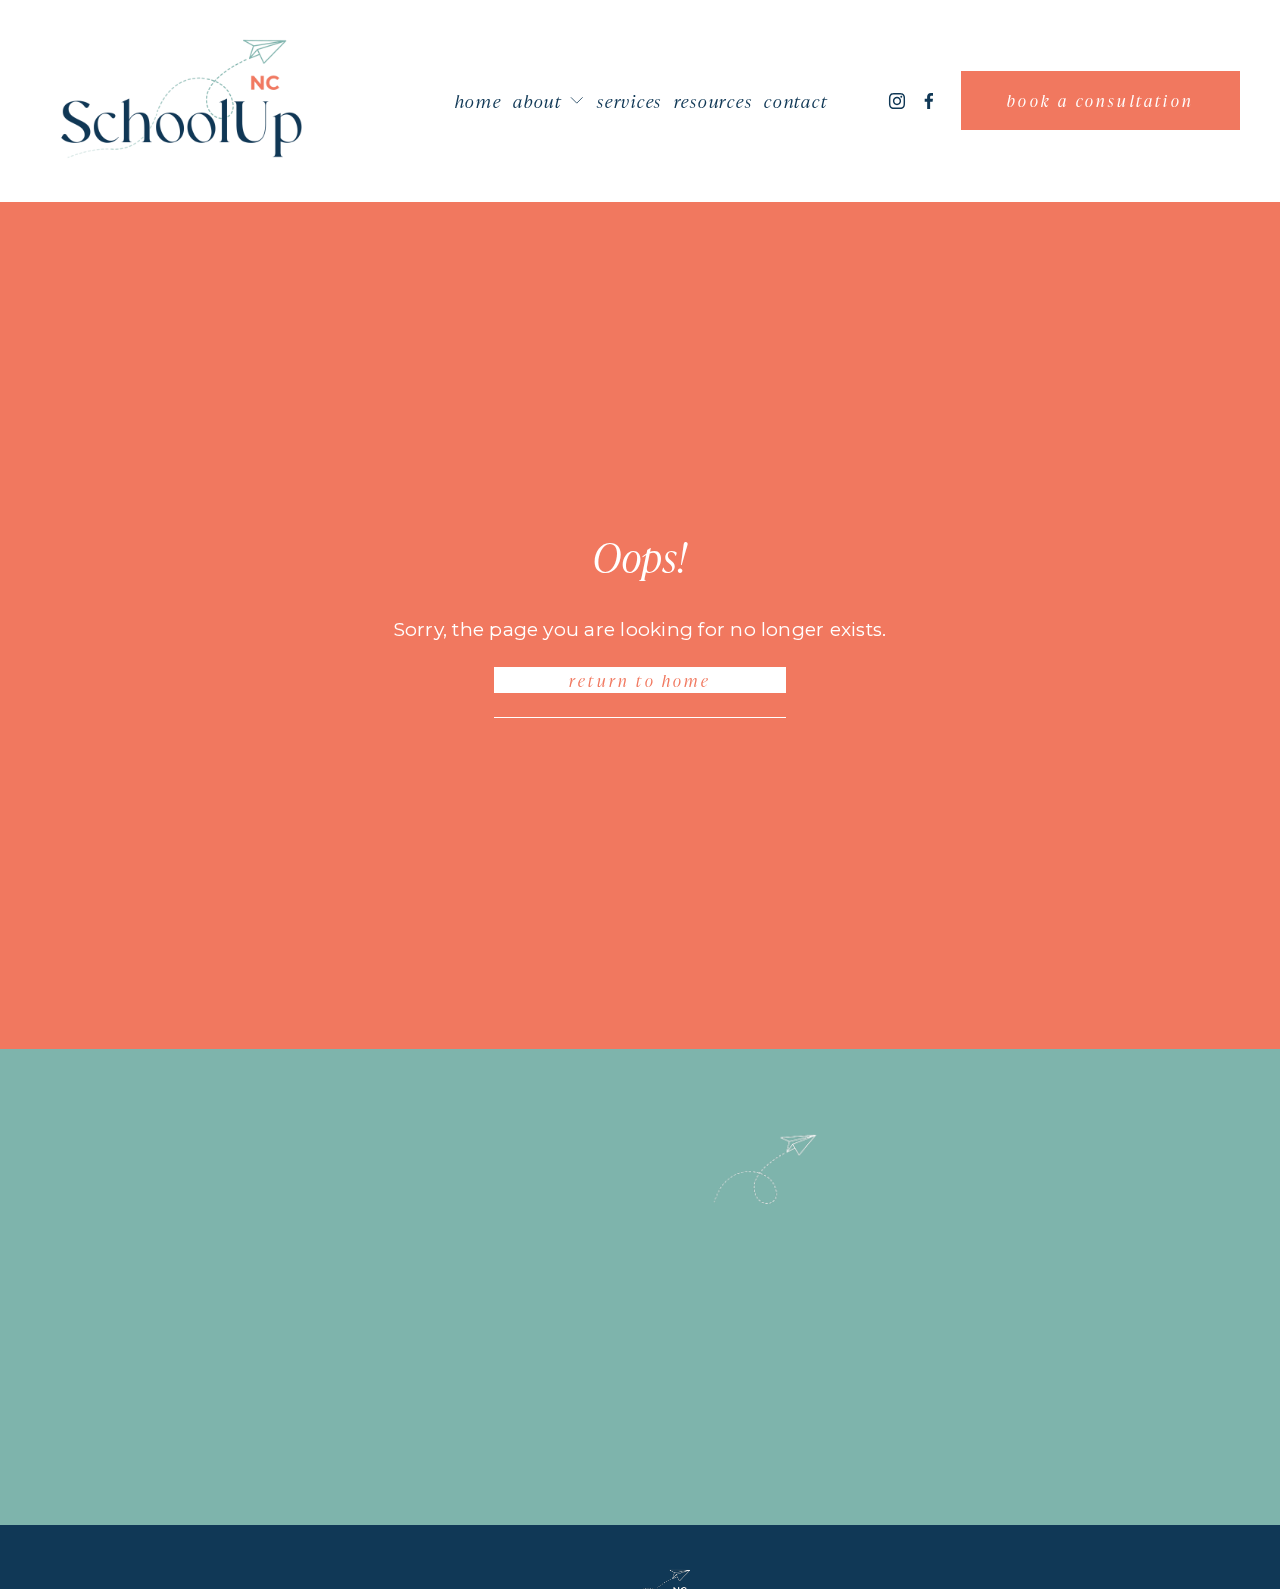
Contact (795, 100)
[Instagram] (897, 101)
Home (478, 100)
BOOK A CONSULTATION (1100, 100)
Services (629, 100)
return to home (640, 680)
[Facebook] (929, 101)
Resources (713, 100)
